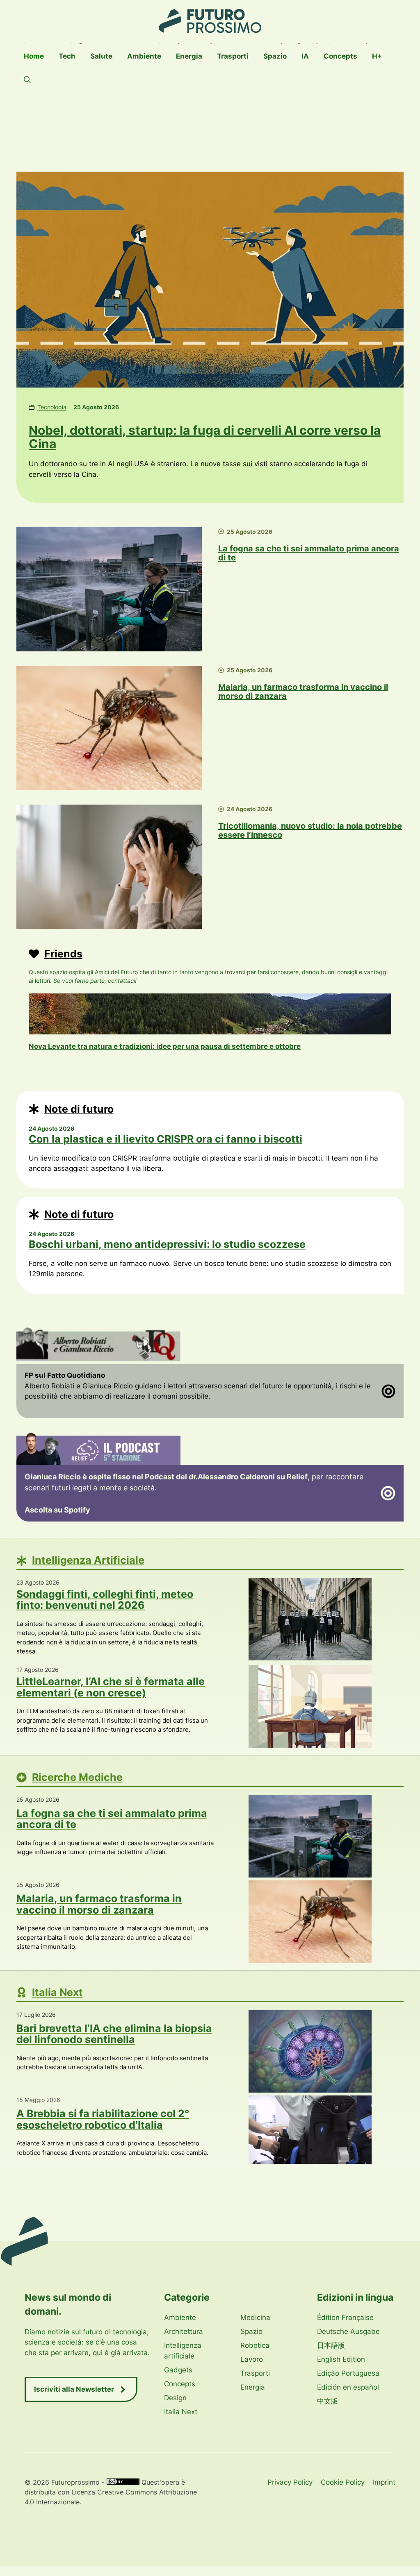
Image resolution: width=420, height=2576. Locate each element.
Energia (189, 56)
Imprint (384, 2482)
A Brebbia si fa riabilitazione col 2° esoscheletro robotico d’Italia (103, 2119)
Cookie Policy (343, 2482)
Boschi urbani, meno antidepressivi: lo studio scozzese (167, 1244)
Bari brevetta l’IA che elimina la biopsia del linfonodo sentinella (114, 2034)
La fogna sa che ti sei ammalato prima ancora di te (309, 553)
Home (34, 56)
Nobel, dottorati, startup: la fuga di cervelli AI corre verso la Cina (205, 437)
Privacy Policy (290, 2482)
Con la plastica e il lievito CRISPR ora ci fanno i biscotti (165, 1139)
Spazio (275, 56)
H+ (377, 56)
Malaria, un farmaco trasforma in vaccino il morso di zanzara (303, 692)
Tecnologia (52, 407)
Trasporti (233, 56)
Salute (101, 56)
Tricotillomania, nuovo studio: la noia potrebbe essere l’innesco (310, 830)
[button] (27, 80)
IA (305, 56)
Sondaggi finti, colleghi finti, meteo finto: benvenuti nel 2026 (105, 1600)
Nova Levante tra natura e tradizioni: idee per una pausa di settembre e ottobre (165, 1046)
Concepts (340, 56)
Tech (67, 56)
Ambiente (144, 56)
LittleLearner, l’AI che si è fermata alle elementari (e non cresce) (111, 1687)
